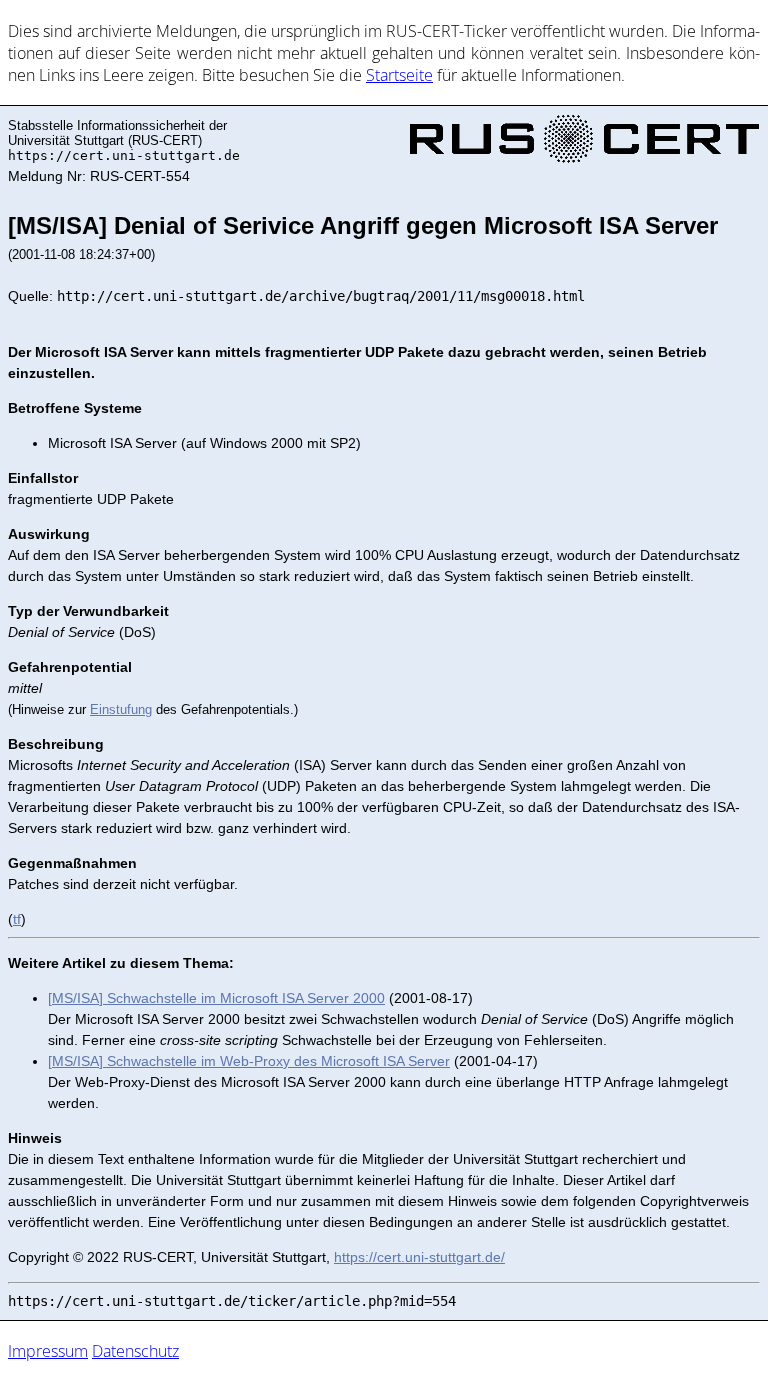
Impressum (48, 1351)
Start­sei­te (399, 75)
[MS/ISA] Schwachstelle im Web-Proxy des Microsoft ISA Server (249, 1061)
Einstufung (121, 709)
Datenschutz (135, 1351)
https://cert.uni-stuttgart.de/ (419, 1257)
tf (17, 919)
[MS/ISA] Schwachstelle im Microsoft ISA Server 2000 (216, 998)
